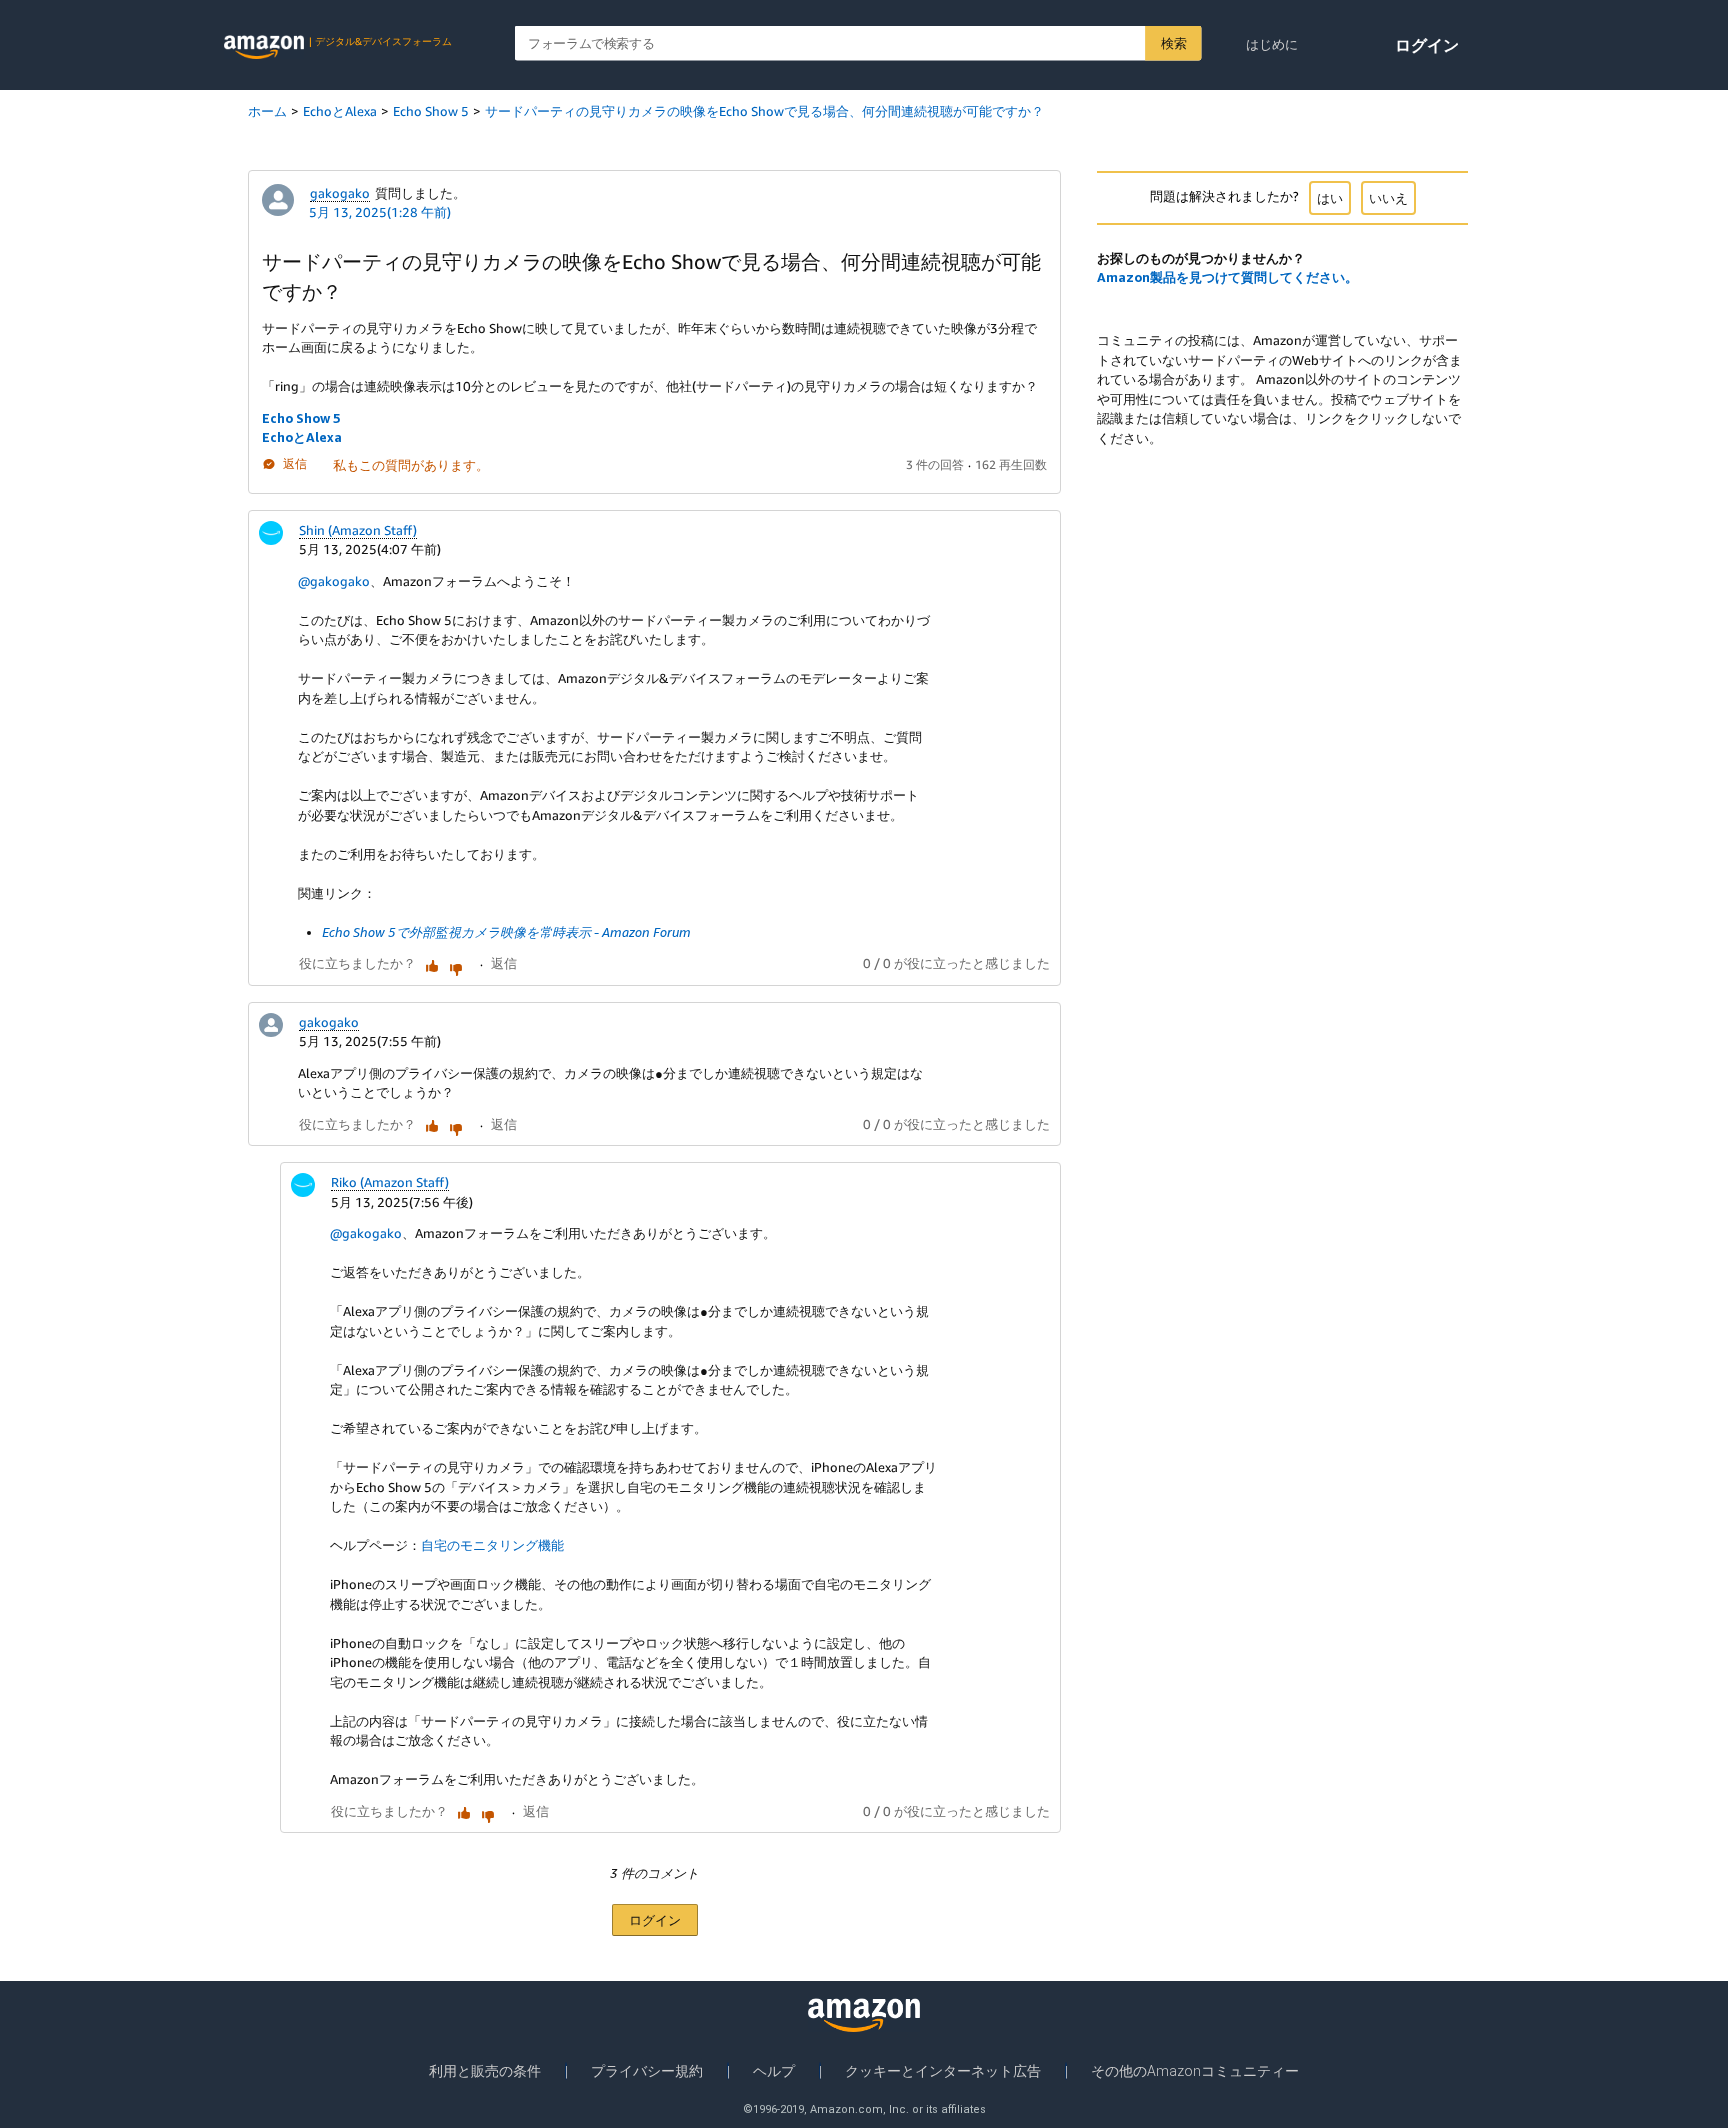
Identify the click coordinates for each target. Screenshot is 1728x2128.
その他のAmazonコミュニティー (1195, 2071)
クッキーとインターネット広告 (943, 2071)
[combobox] (858, 43)
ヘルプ (774, 2071)
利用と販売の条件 (485, 2071)
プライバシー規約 (647, 2071)
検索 (1173, 43)
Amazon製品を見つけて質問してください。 (1227, 277)
